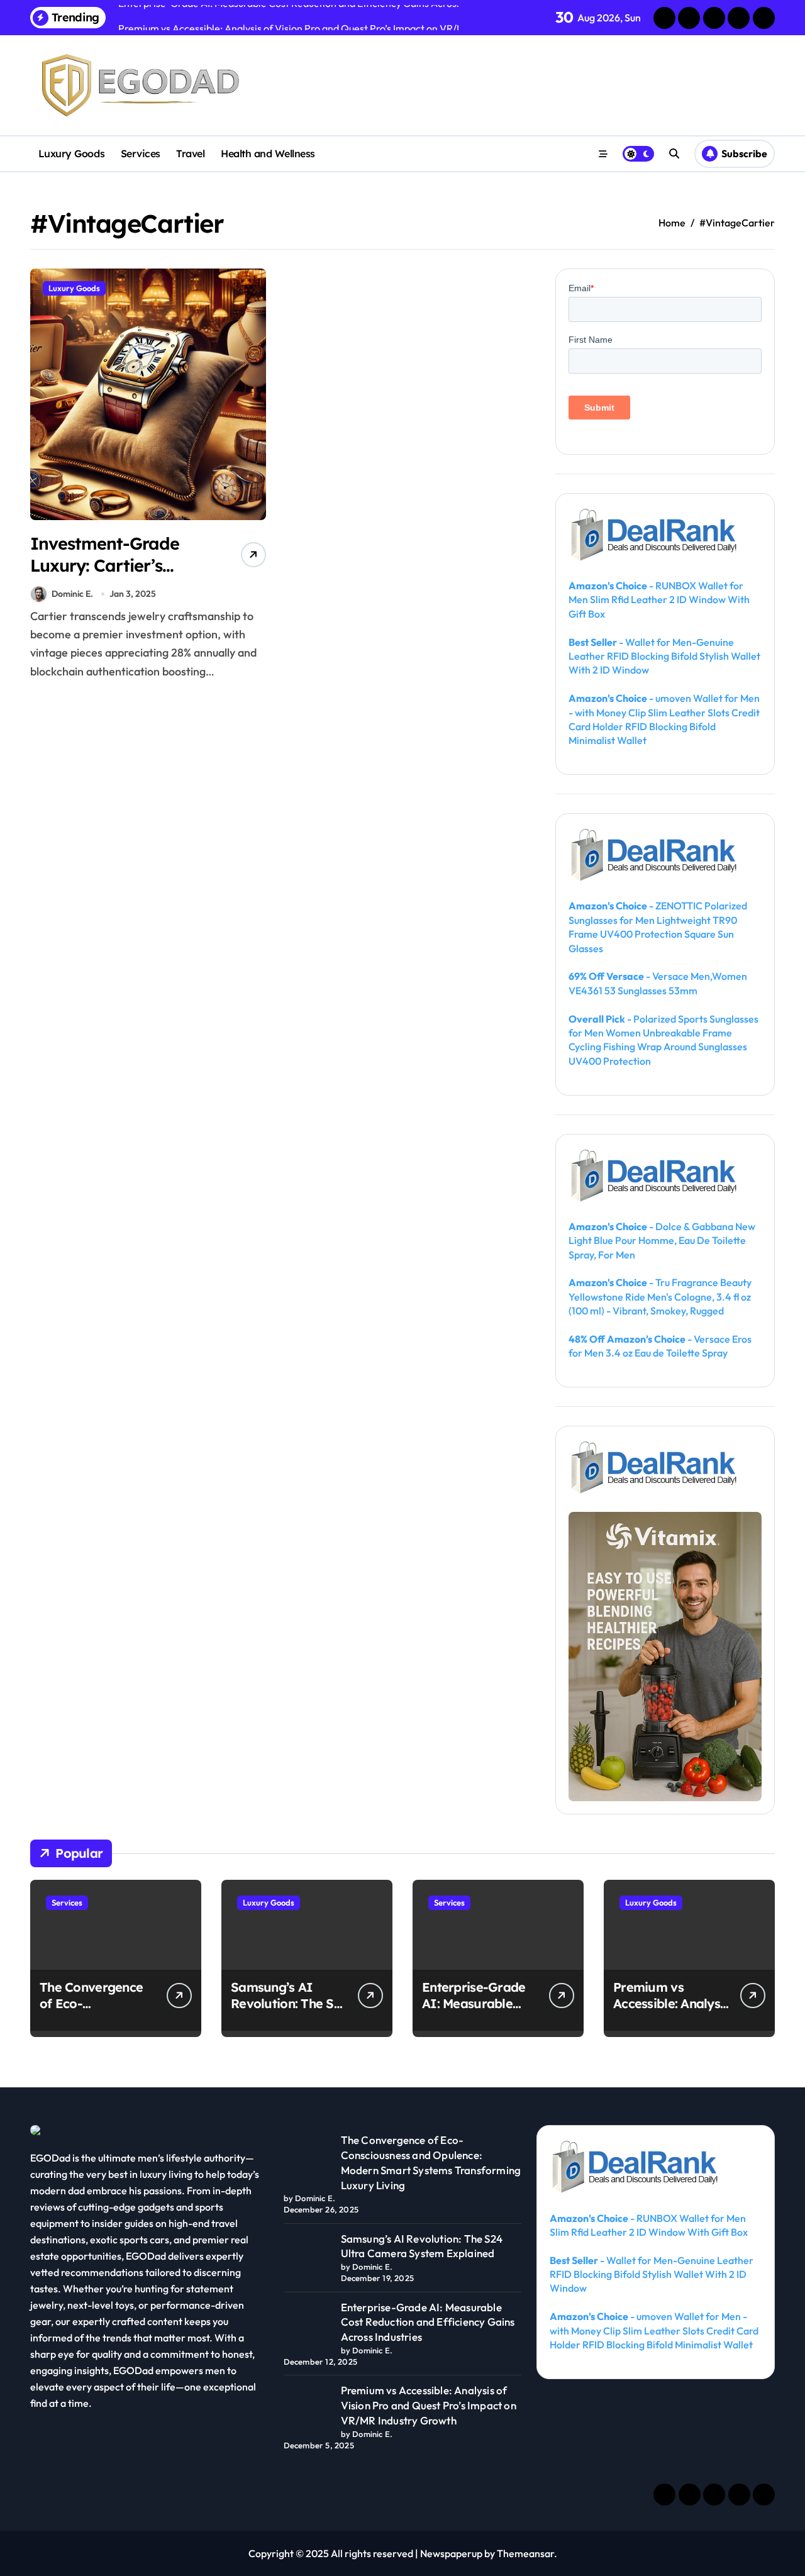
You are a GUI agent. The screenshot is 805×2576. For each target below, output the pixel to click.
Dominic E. (72, 594)
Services (141, 153)
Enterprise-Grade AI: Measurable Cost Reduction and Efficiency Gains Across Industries (428, 2322)
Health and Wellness (268, 153)
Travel (190, 153)
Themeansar (525, 2553)
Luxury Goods (71, 153)
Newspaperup (451, 2553)
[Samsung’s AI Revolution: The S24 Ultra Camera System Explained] (307, 2255)
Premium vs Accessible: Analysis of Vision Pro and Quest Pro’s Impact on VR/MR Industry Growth (429, 2405)
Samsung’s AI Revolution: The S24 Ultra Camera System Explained (289, 2012)
